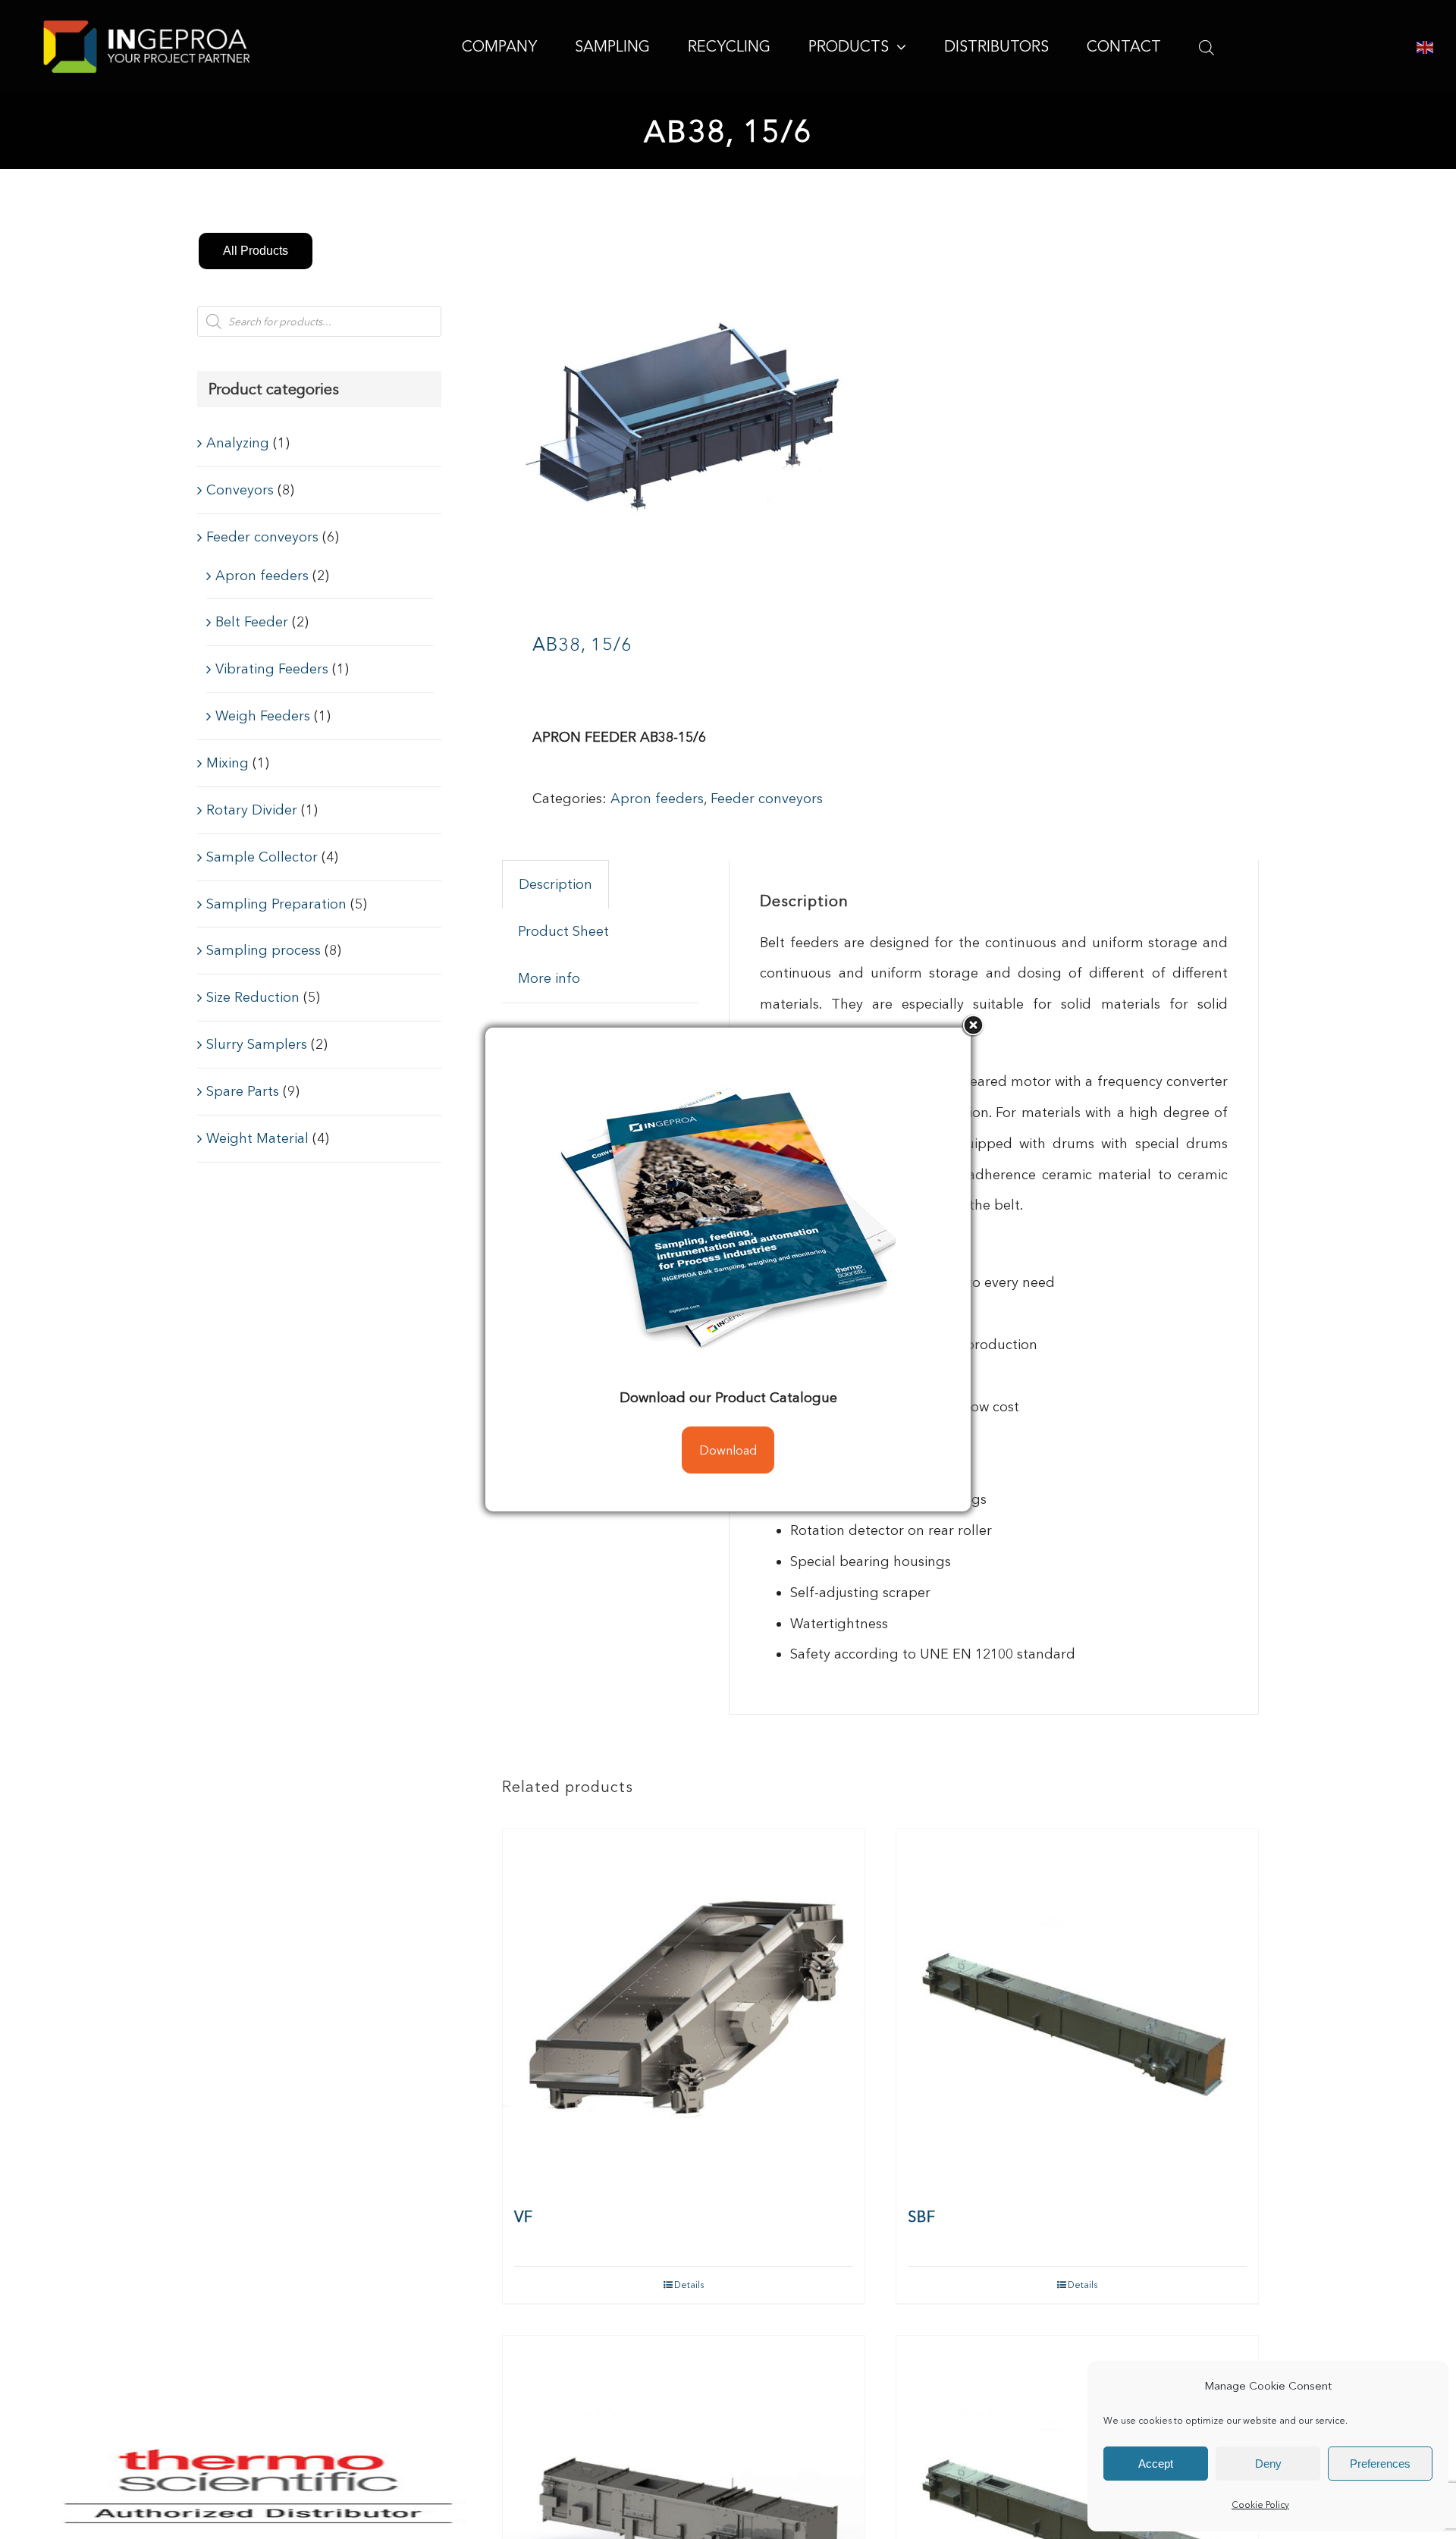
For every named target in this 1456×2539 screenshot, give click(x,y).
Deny (1268, 2464)
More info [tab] (549, 978)
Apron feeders (657, 799)
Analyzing (238, 443)
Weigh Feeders (263, 716)
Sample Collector (262, 857)
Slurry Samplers (257, 1044)
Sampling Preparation (276, 904)
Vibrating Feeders (272, 669)
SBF (922, 2217)
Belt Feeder (252, 622)
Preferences (1380, 2464)
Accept (1156, 2464)
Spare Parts (243, 1091)
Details (689, 2285)
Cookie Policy (1260, 2504)
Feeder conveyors (767, 799)
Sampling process (264, 950)
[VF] (684, 2010)
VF (524, 2217)
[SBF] (1077, 2010)
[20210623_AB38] (684, 411)
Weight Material (257, 1138)
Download (728, 1450)
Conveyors (240, 490)
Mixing (227, 763)
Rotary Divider (252, 810)
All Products (256, 251)
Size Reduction (253, 997)
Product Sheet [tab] (563, 931)
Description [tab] (555, 884)
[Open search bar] (1207, 47)
